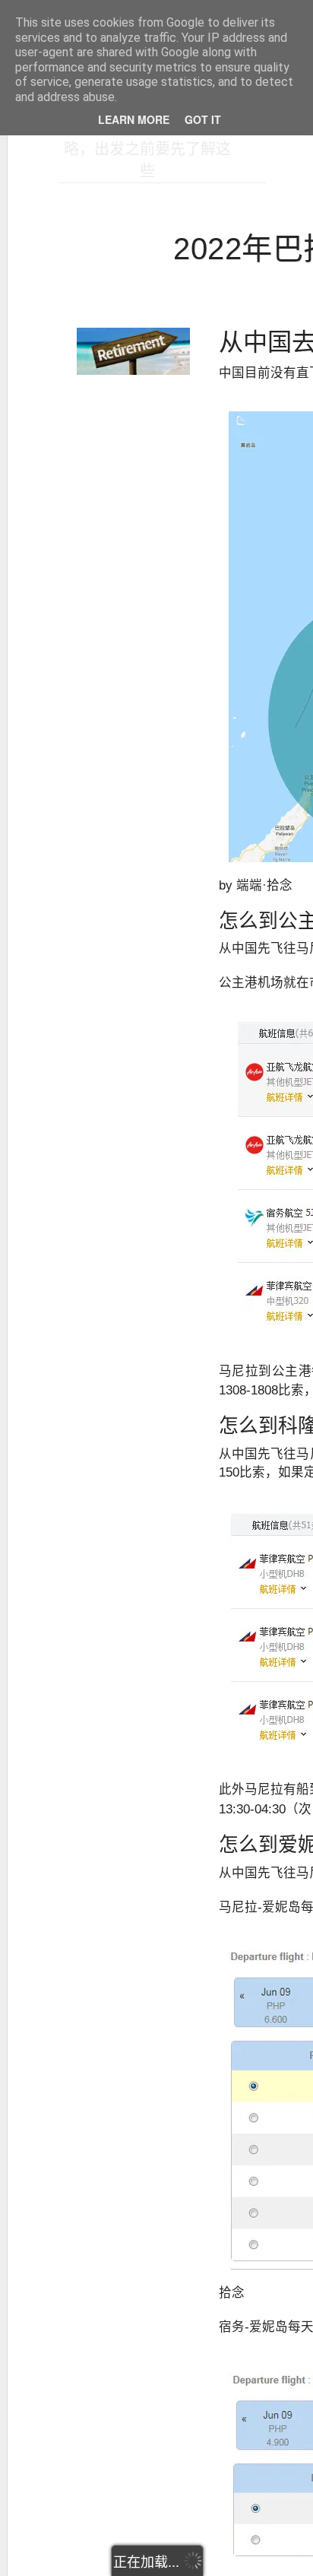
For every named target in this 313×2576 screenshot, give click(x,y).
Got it (203, 119)
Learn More (134, 119)
